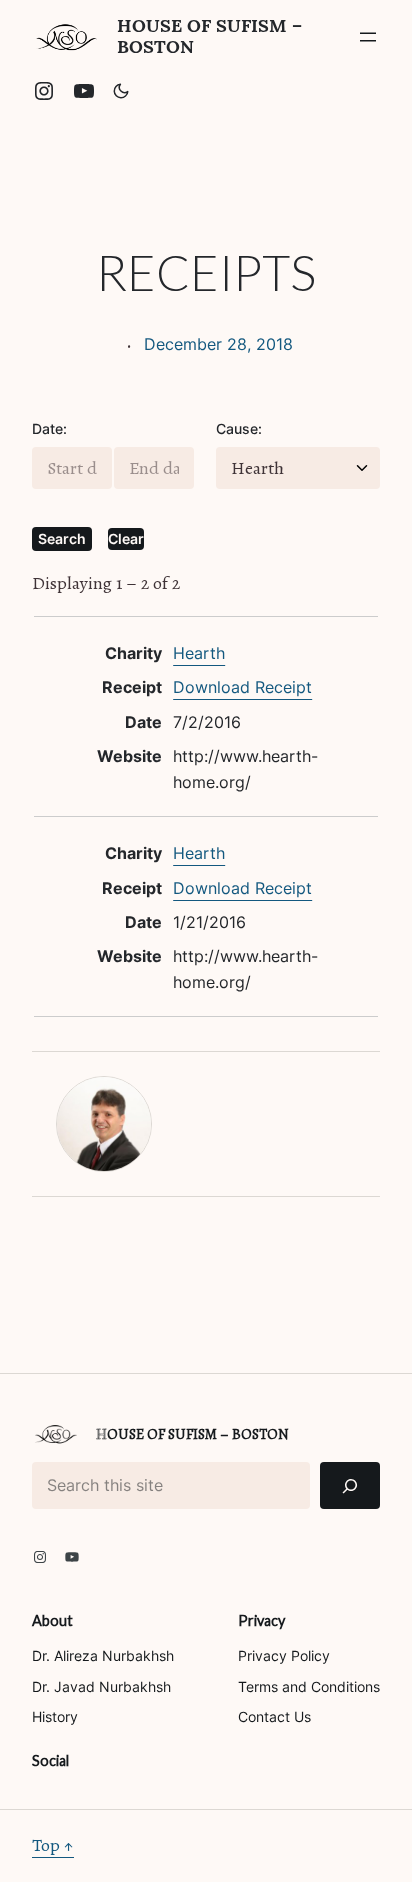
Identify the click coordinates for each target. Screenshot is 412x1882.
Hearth (199, 653)
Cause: (239, 428)
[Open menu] (368, 37)
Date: (49, 428)
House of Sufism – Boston (209, 36)
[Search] (350, 1485)
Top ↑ (53, 1845)
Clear (126, 538)
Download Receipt (242, 687)
